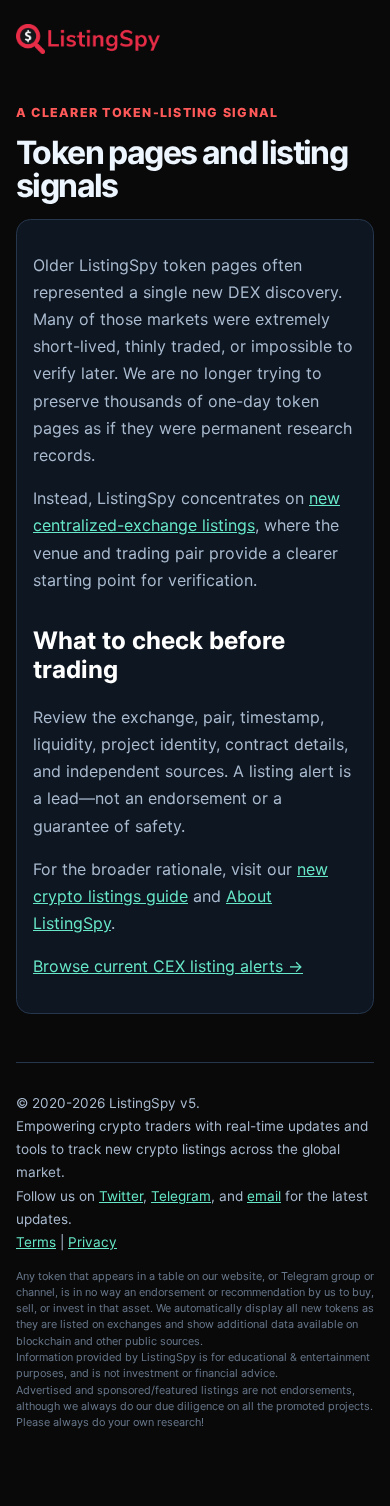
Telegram (181, 1196)
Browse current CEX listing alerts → (168, 966)
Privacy (92, 1242)
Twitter (121, 1196)
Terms (36, 1242)
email (264, 1196)
